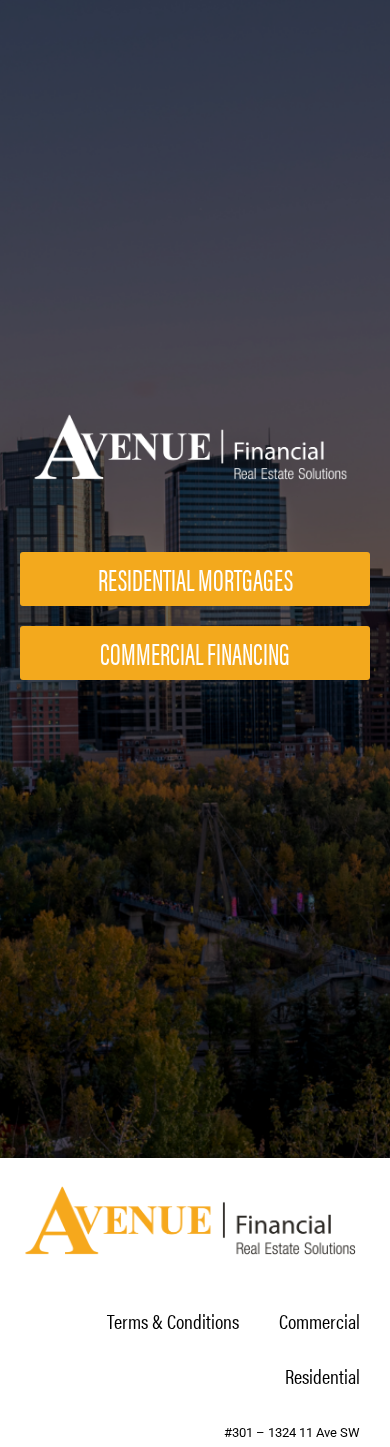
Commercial (319, 1320)
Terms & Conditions (173, 1320)
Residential (322, 1375)
